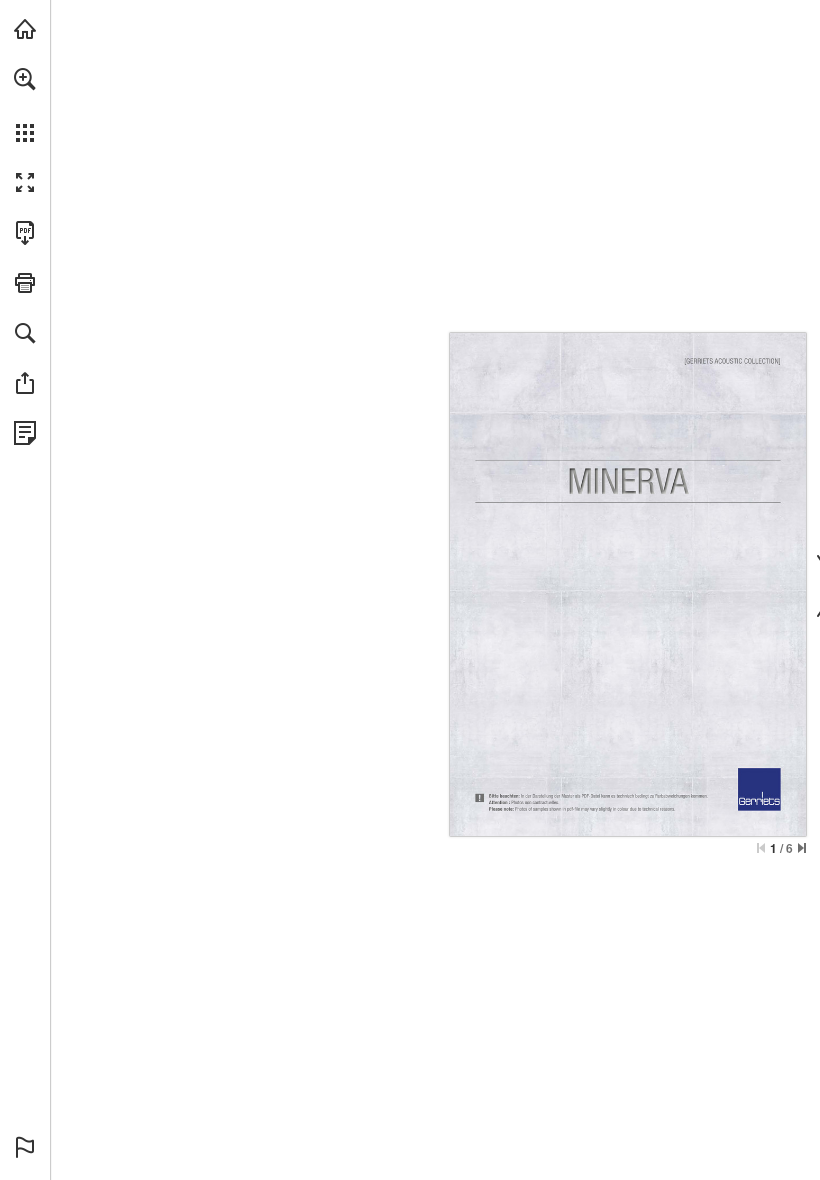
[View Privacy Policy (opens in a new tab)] (25, 433)
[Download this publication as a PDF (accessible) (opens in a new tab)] (25, 233)
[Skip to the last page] (802, 848)
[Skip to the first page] (761, 848)
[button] (25, 79)
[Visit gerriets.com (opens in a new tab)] (25, 29)
